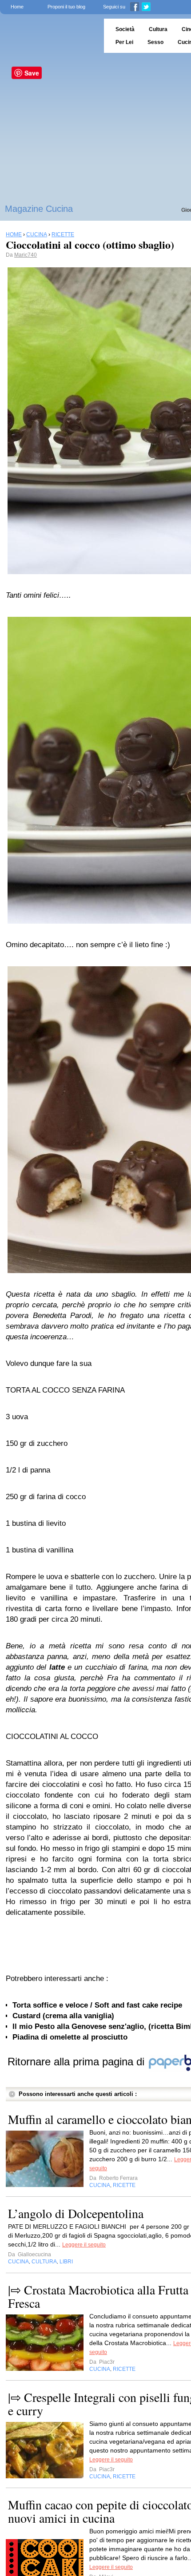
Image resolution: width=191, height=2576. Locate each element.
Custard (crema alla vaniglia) (63, 2016)
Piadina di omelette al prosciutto (70, 2037)
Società (125, 29)
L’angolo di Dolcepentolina (76, 2213)
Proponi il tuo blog (66, 7)
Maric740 (26, 255)
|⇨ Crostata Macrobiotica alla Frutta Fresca (98, 2296)
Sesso (155, 42)
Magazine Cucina (39, 209)
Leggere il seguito (84, 2245)
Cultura (158, 29)
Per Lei (124, 42)
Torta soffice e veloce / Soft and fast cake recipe (97, 2005)
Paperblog (49, 36)
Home (17, 7)
